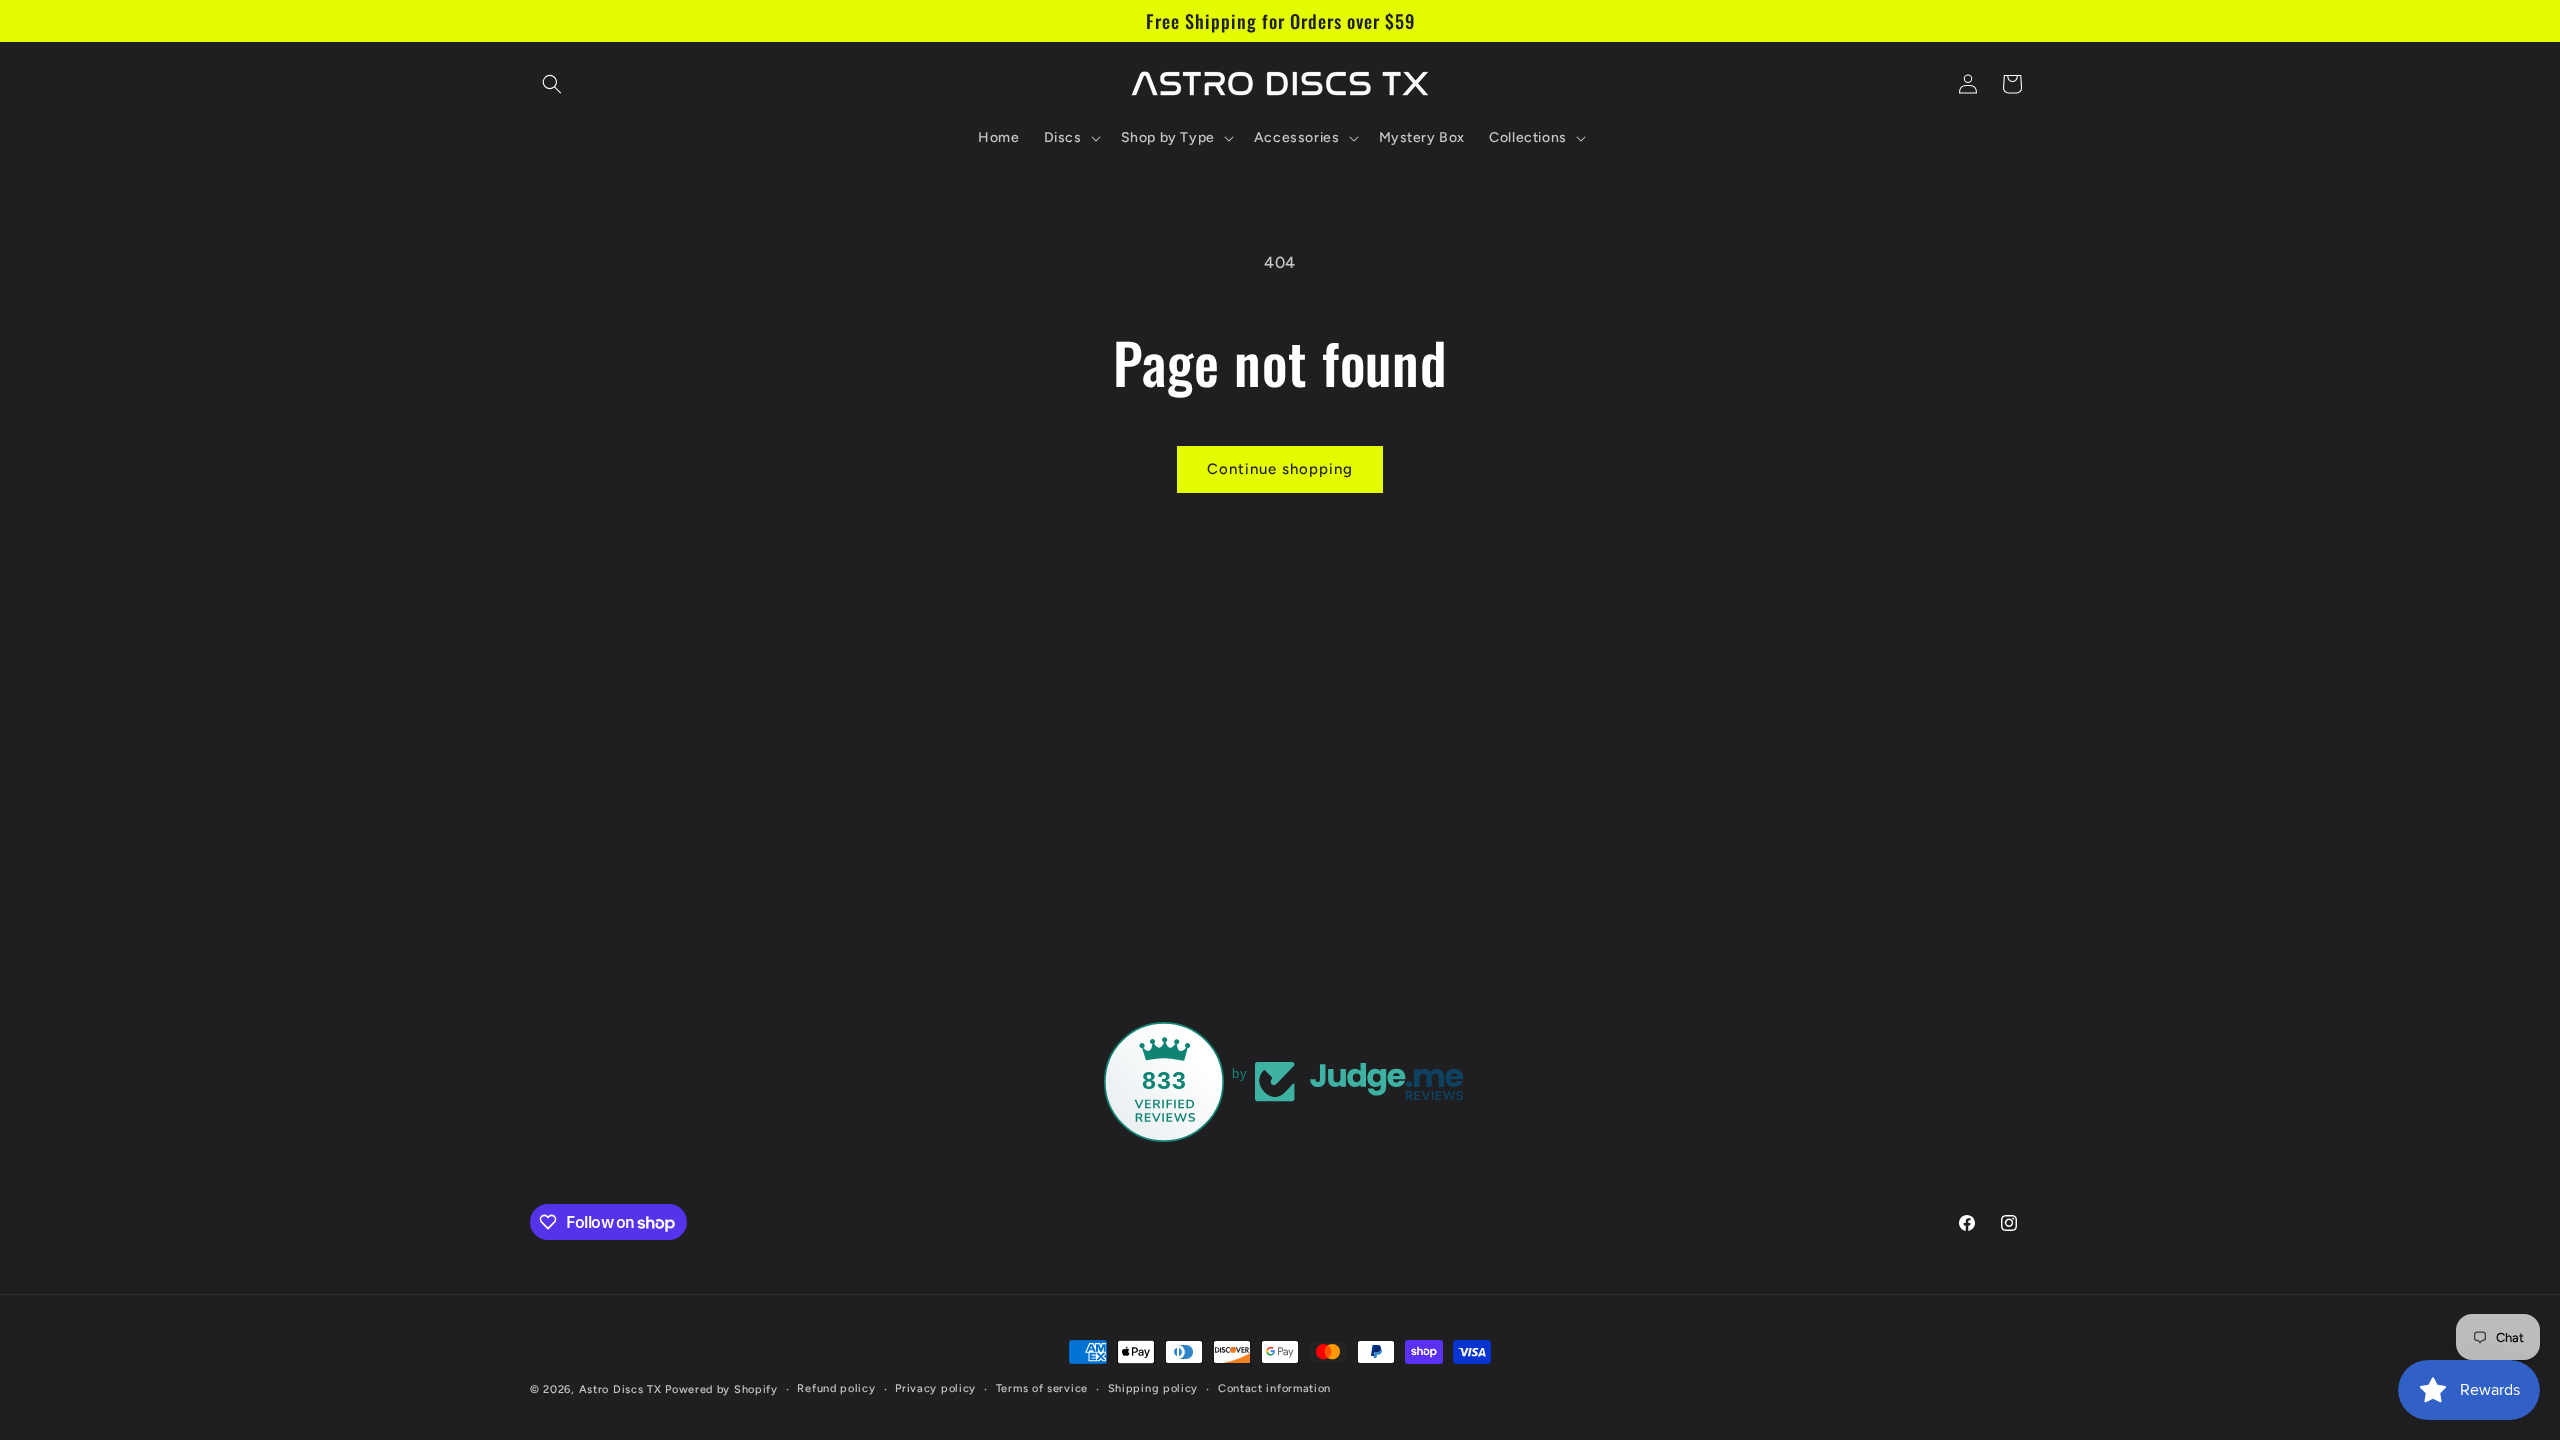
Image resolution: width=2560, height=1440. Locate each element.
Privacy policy (935, 1388)
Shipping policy (1153, 1388)
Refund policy (836, 1388)
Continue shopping (1280, 469)
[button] (552, 84)
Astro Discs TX (620, 1389)
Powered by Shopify (721, 1389)
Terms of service (1042, 1388)
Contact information (1274, 1388)
